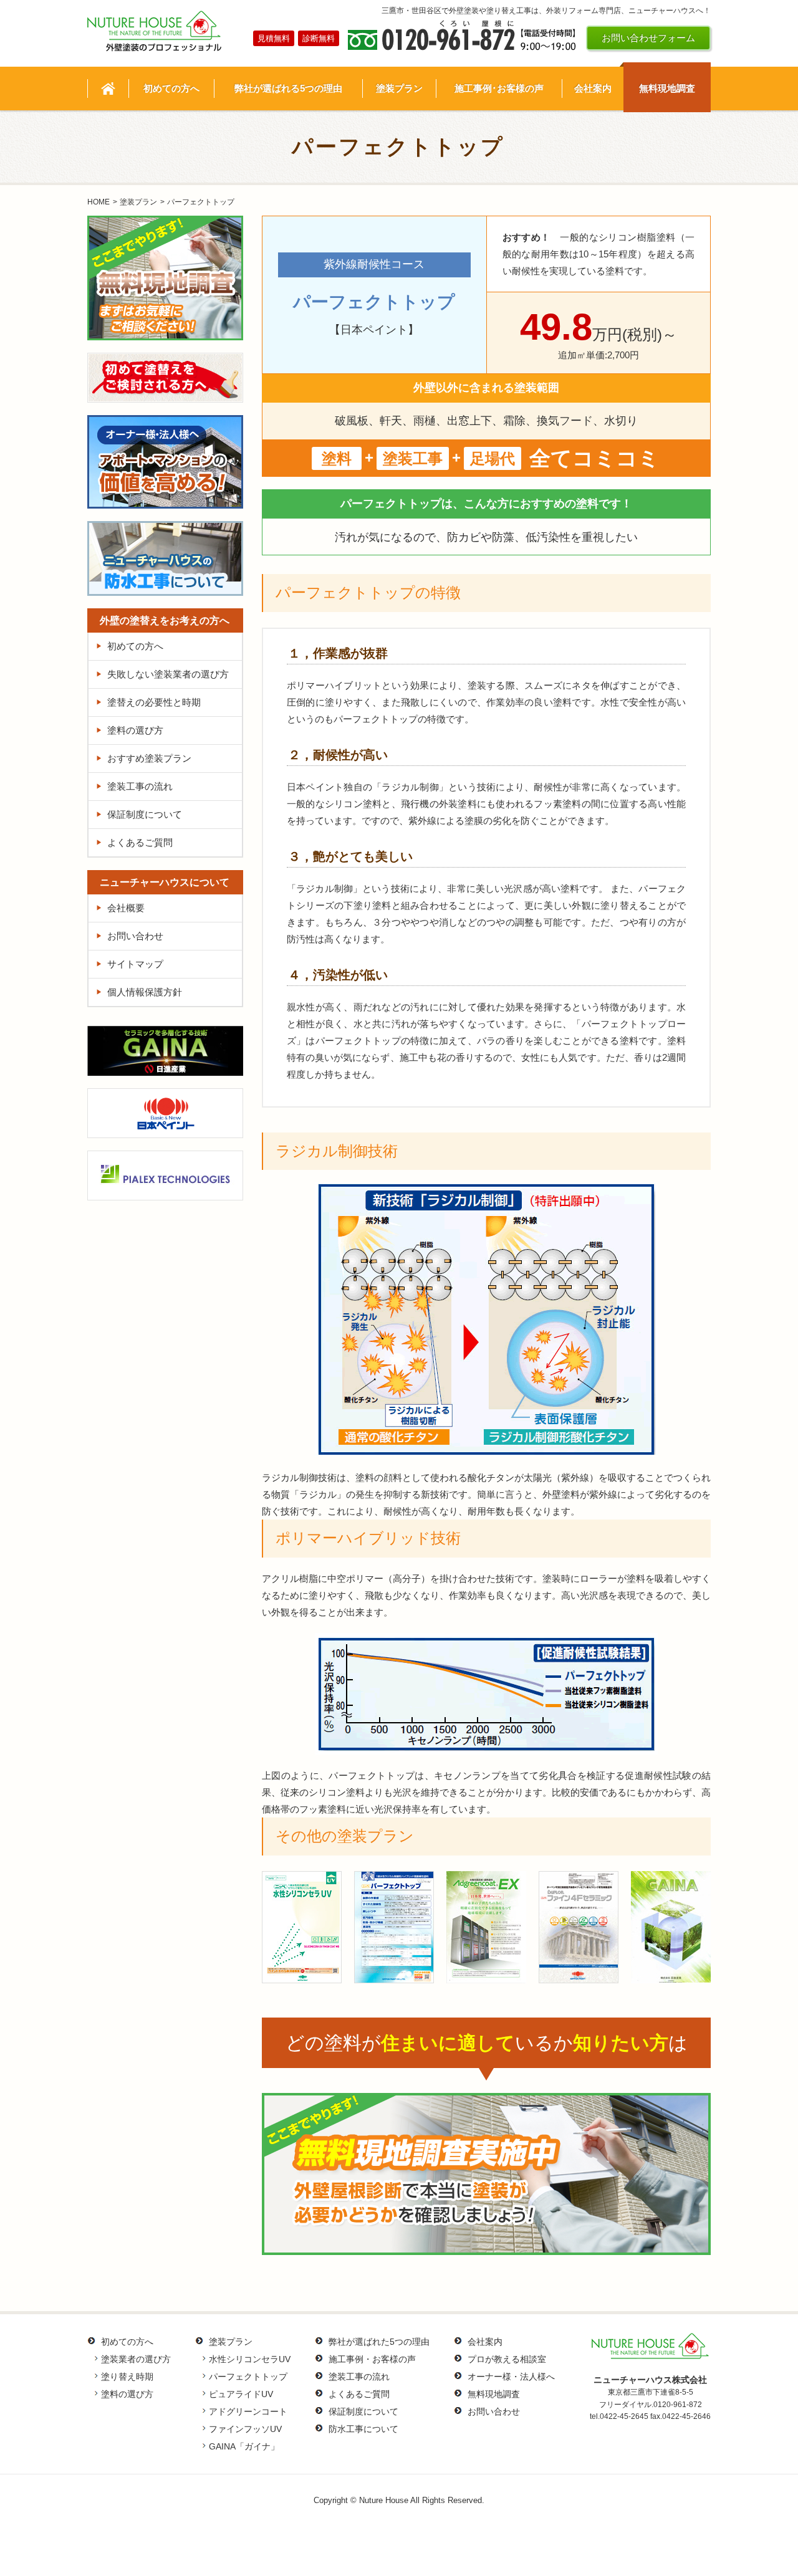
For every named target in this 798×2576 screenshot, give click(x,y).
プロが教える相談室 (507, 2359)
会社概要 (126, 908)
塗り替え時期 (127, 2377)
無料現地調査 (494, 2394)
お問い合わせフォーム (648, 38)
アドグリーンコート (248, 2411)
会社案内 (485, 2342)
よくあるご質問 (140, 842)
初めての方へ (135, 646)
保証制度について (145, 814)
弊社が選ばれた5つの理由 (379, 2342)
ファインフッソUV (245, 2429)
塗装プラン (138, 202)
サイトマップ (135, 964)
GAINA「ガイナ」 (244, 2446)
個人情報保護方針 (145, 992)
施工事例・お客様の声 (372, 2359)
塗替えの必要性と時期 (154, 702)
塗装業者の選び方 (136, 2359)
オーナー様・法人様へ (511, 2377)
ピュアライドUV (241, 2394)
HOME (99, 202)
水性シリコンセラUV (250, 2359)
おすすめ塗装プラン (149, 758)
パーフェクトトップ (248, 2377)
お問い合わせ (135, 936)
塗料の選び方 (135, 730)
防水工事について (363, 2429)
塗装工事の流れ (140, 786)
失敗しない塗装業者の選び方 (168, 674)
